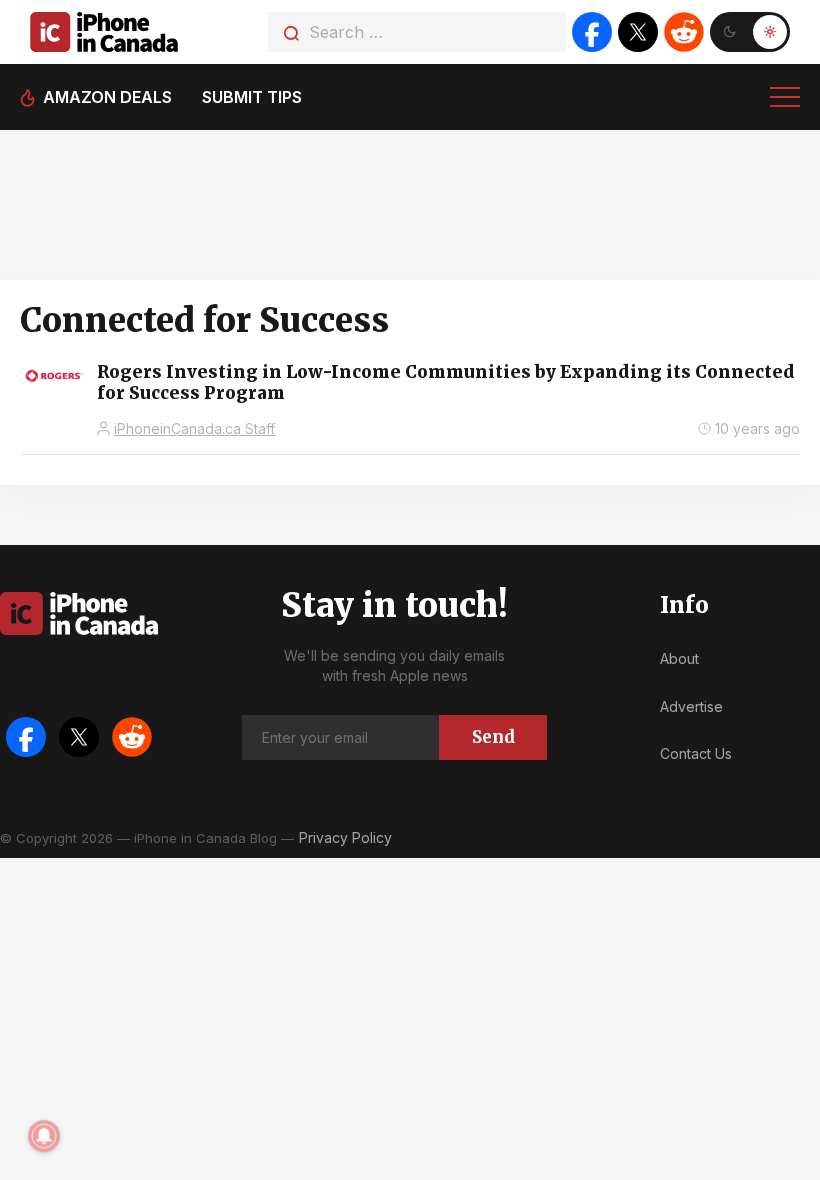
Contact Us (696, 753)
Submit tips (252, 97)
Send (493, 737)
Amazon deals (107, 97)
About (679, 658)
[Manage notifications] (44, 1136)
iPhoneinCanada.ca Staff (194, 428)
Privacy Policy (345, 837)
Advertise (691, 706)
